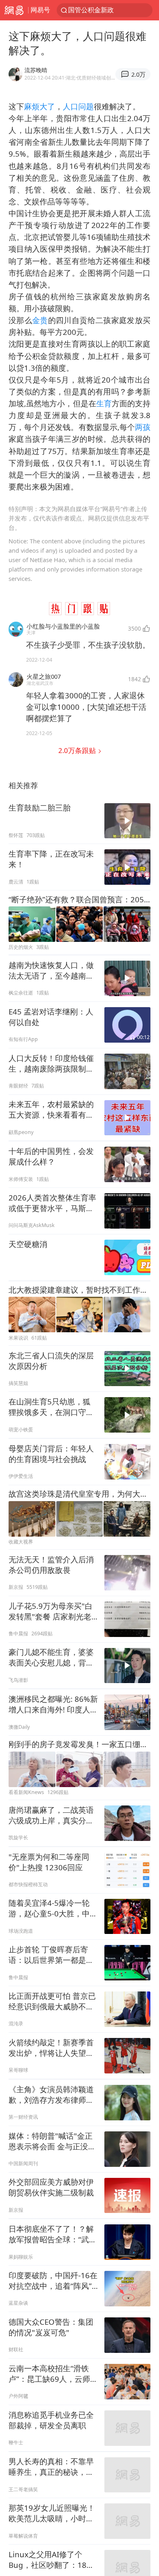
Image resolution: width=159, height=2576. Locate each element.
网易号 (40, 10)
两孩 (143, 427)
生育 (104, 403)
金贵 (40, 320)
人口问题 (78, 106)
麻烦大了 (40, 106)
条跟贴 (78, 750)
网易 (14, 10)
